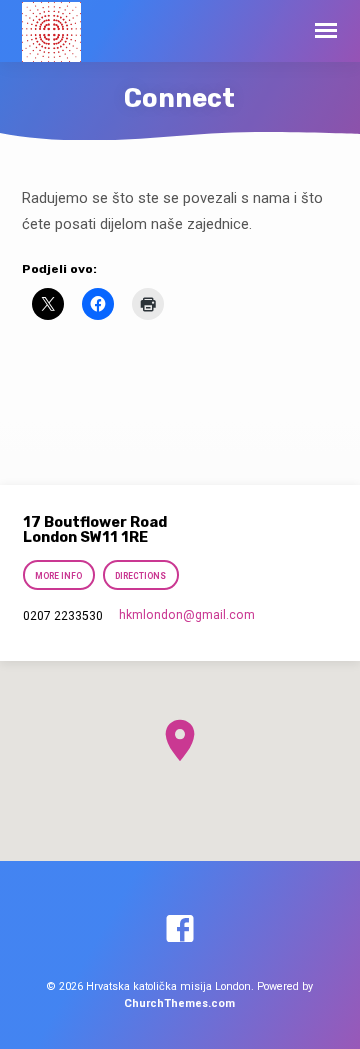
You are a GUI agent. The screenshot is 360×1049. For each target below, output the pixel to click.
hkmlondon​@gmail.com (187, 615)
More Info (59, 576)
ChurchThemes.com (179, 1003)
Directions (140, 576)
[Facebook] (180, 930)
